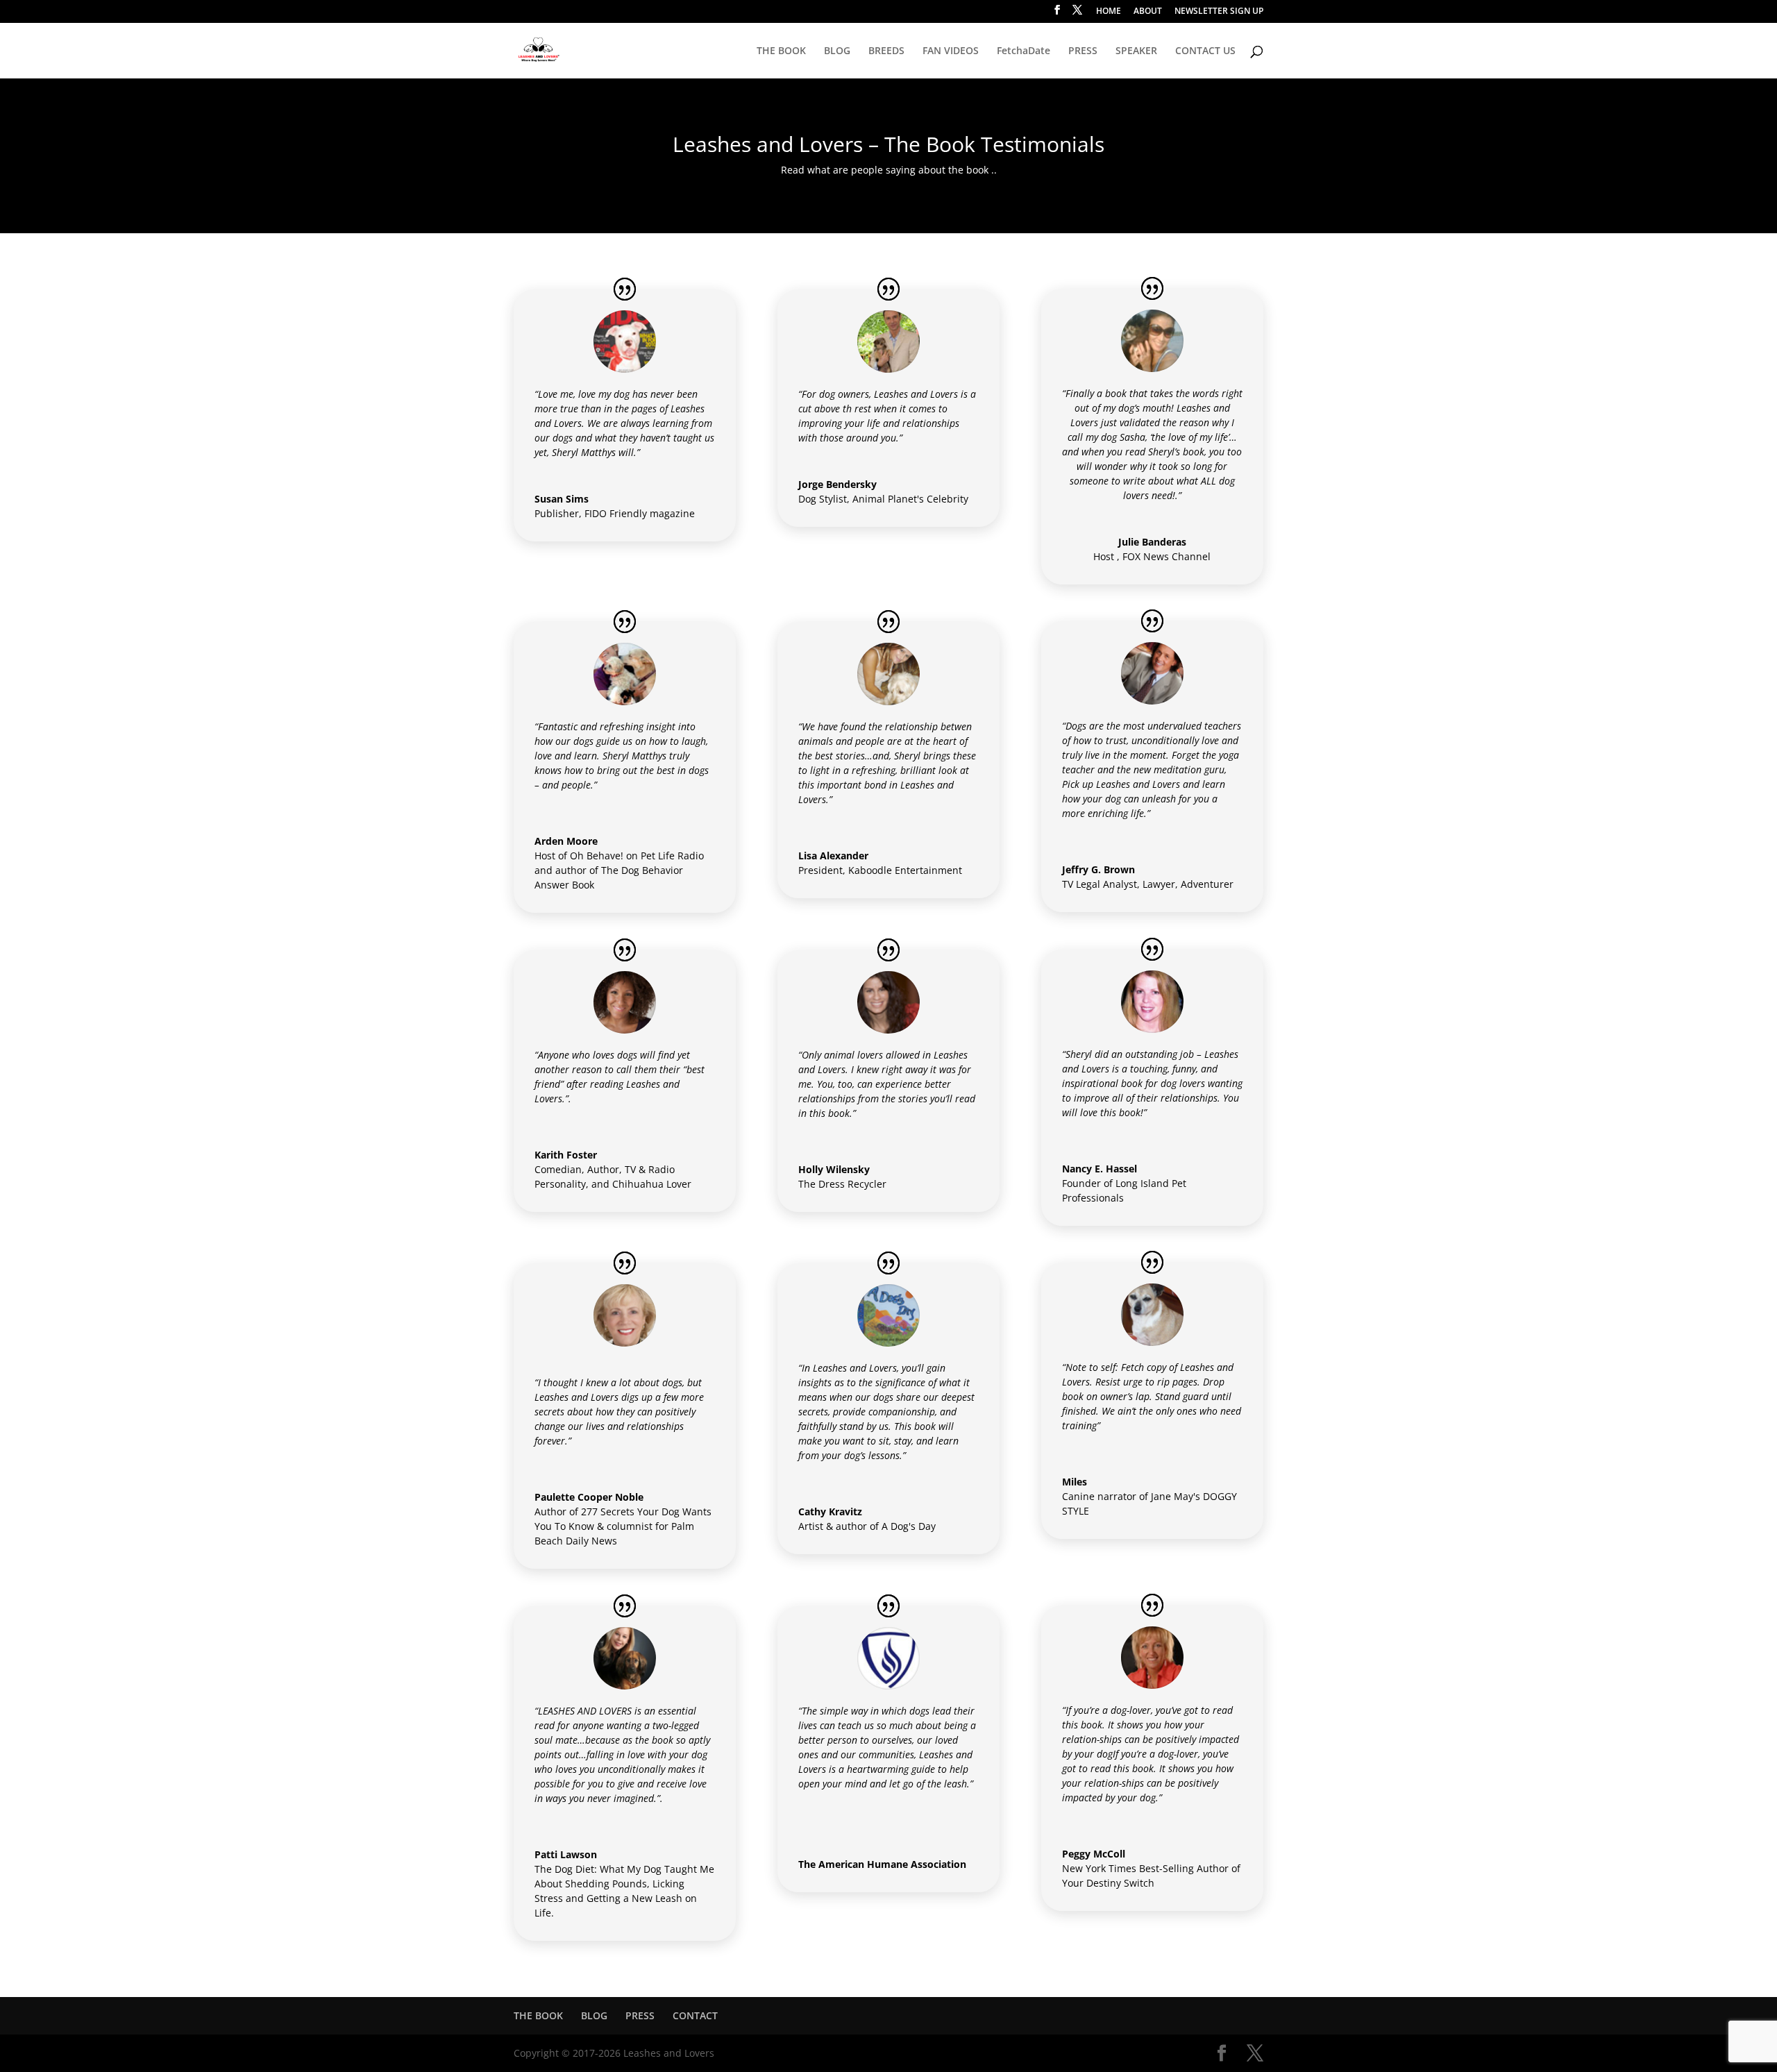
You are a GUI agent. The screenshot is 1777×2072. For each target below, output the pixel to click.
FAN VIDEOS (951, 51)
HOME (1109, 12)
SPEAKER (1136, 51)
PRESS (1083, 51)
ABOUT (1148, 12)
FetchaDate (1024, 51)
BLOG (837, 51)
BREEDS (886, 51)
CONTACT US (1205, 51)
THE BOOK (781, 51)
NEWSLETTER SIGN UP (1219, 12)
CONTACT (695, 2015)
